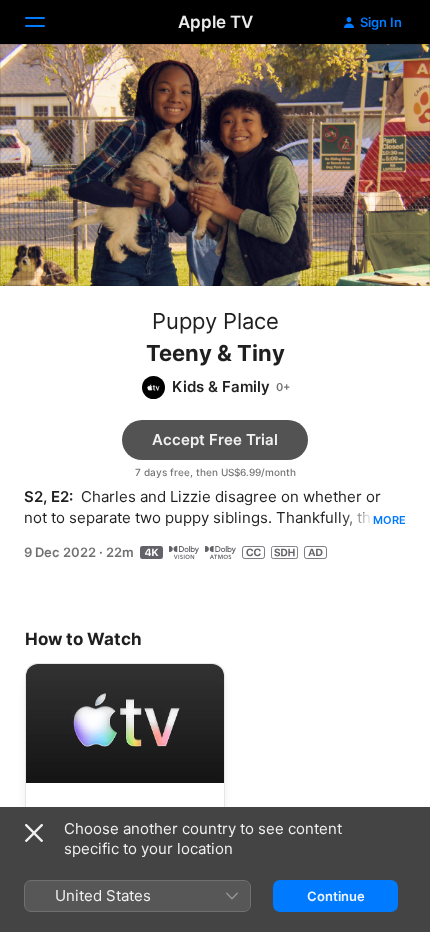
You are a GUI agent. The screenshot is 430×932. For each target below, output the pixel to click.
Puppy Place (215, 321)
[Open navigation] (47, 22)
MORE (389, 520)
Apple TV (215, 22)
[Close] (34, 833)
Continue (336, 896)
